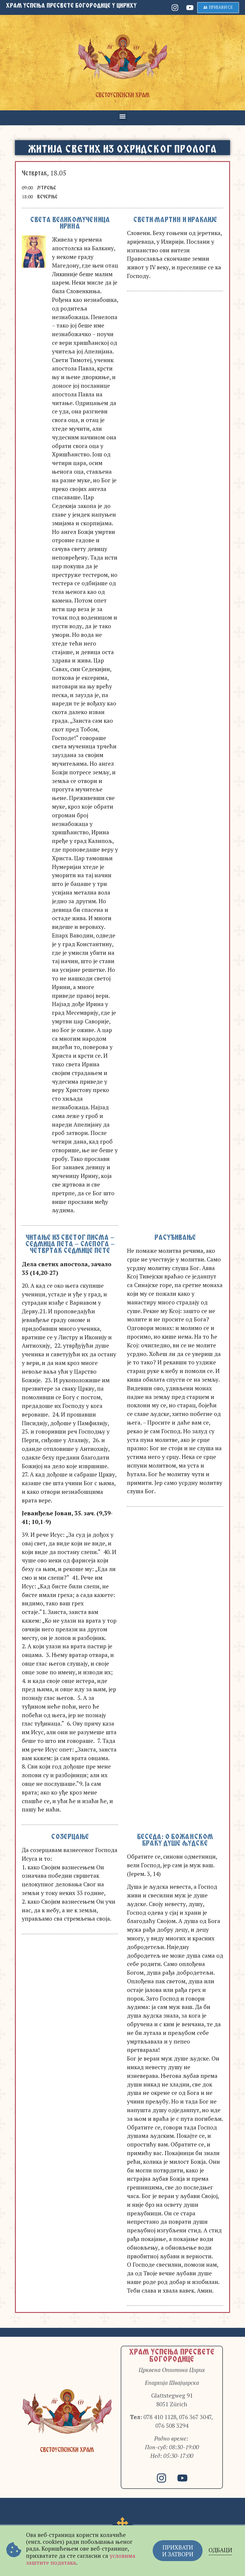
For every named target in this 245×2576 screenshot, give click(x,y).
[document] (122, 1288)
